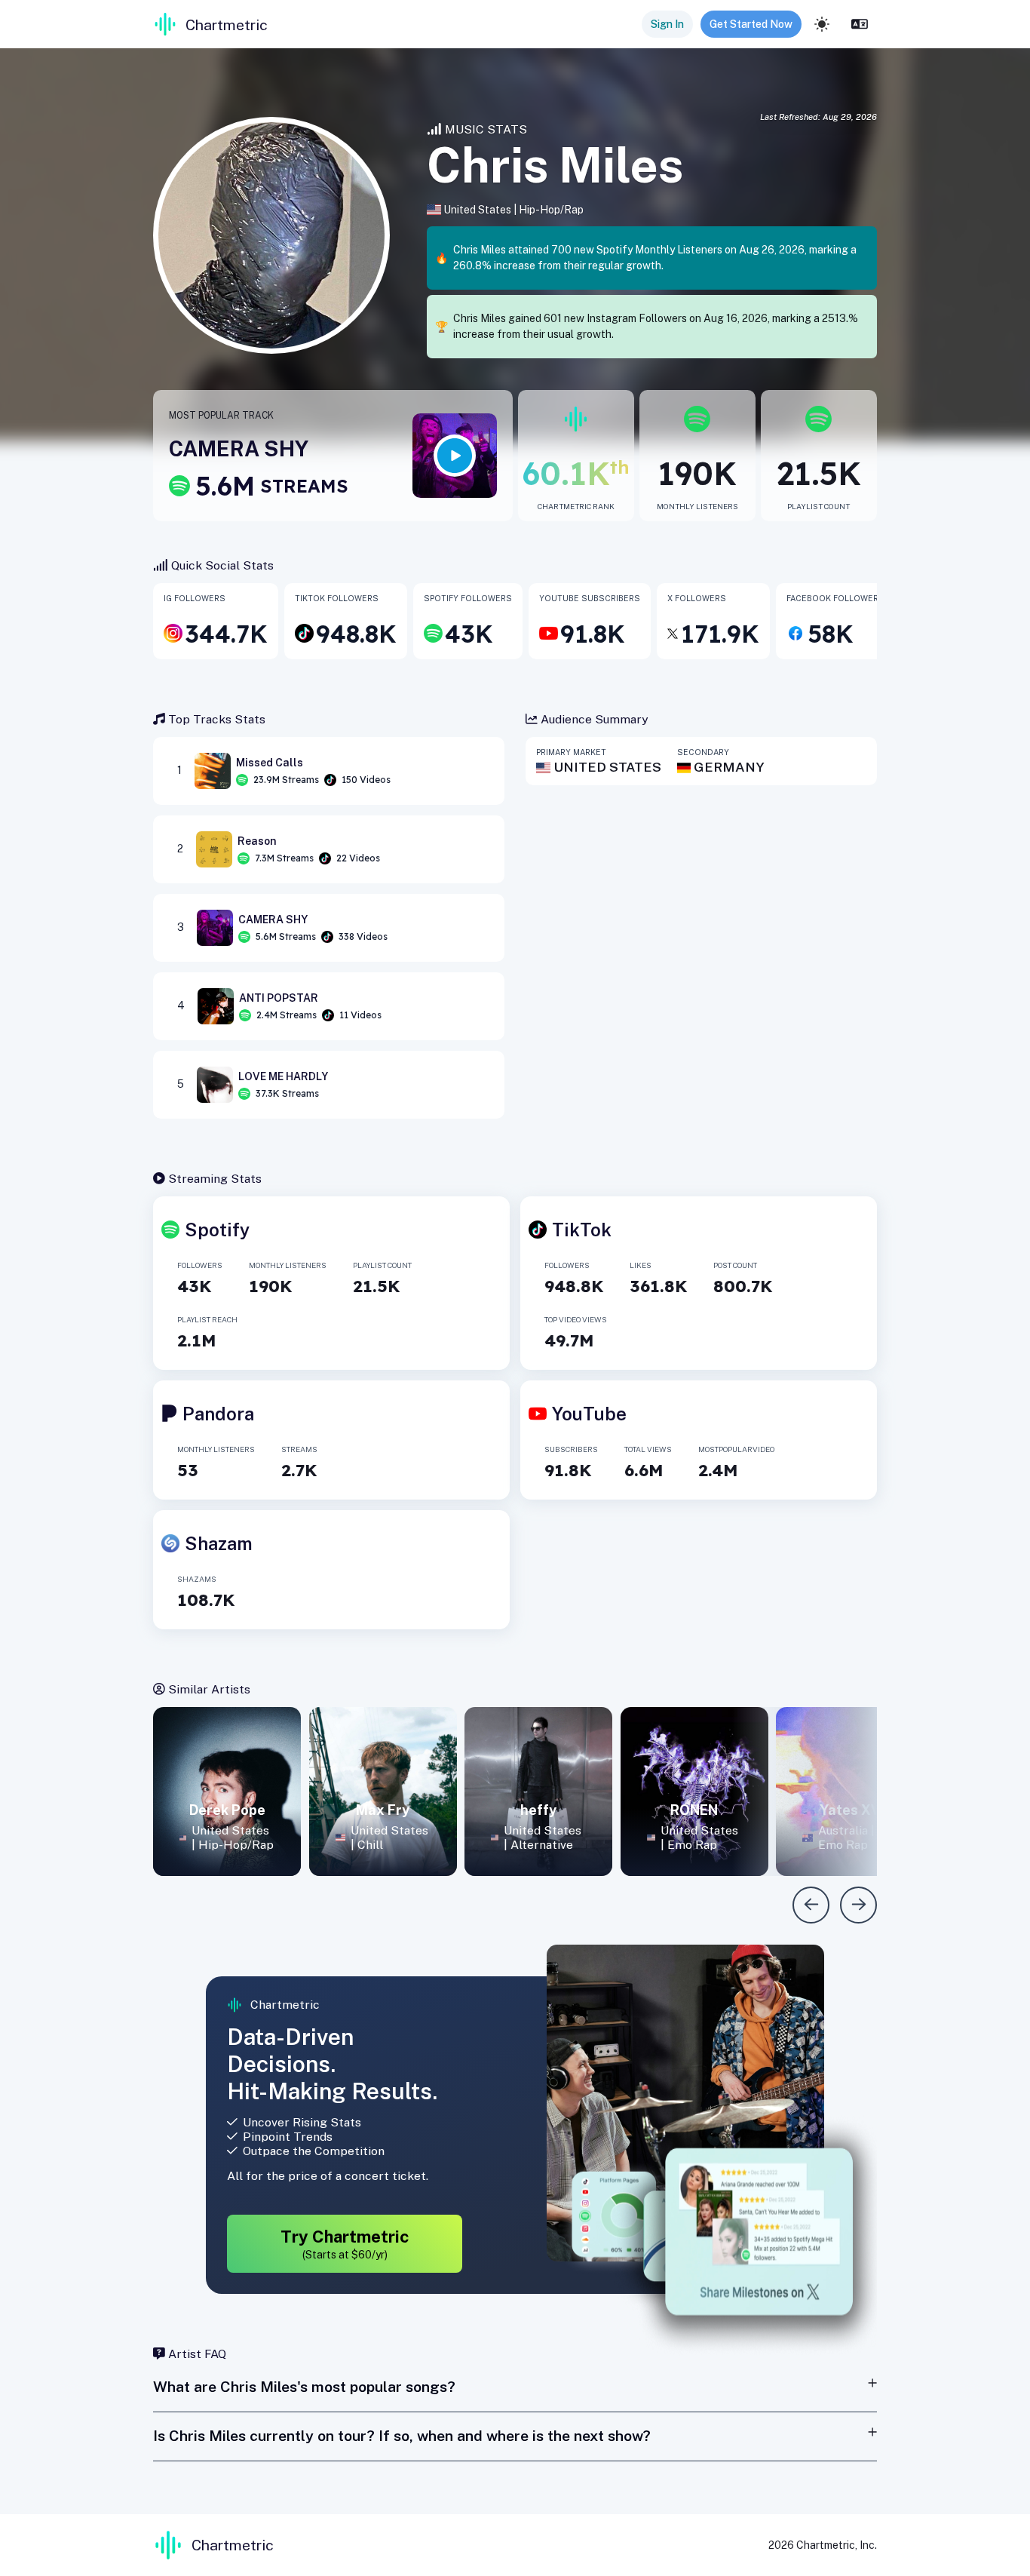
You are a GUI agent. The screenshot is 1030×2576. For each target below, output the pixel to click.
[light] (822, 24)
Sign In (667, 24)
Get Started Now (751, 24)
